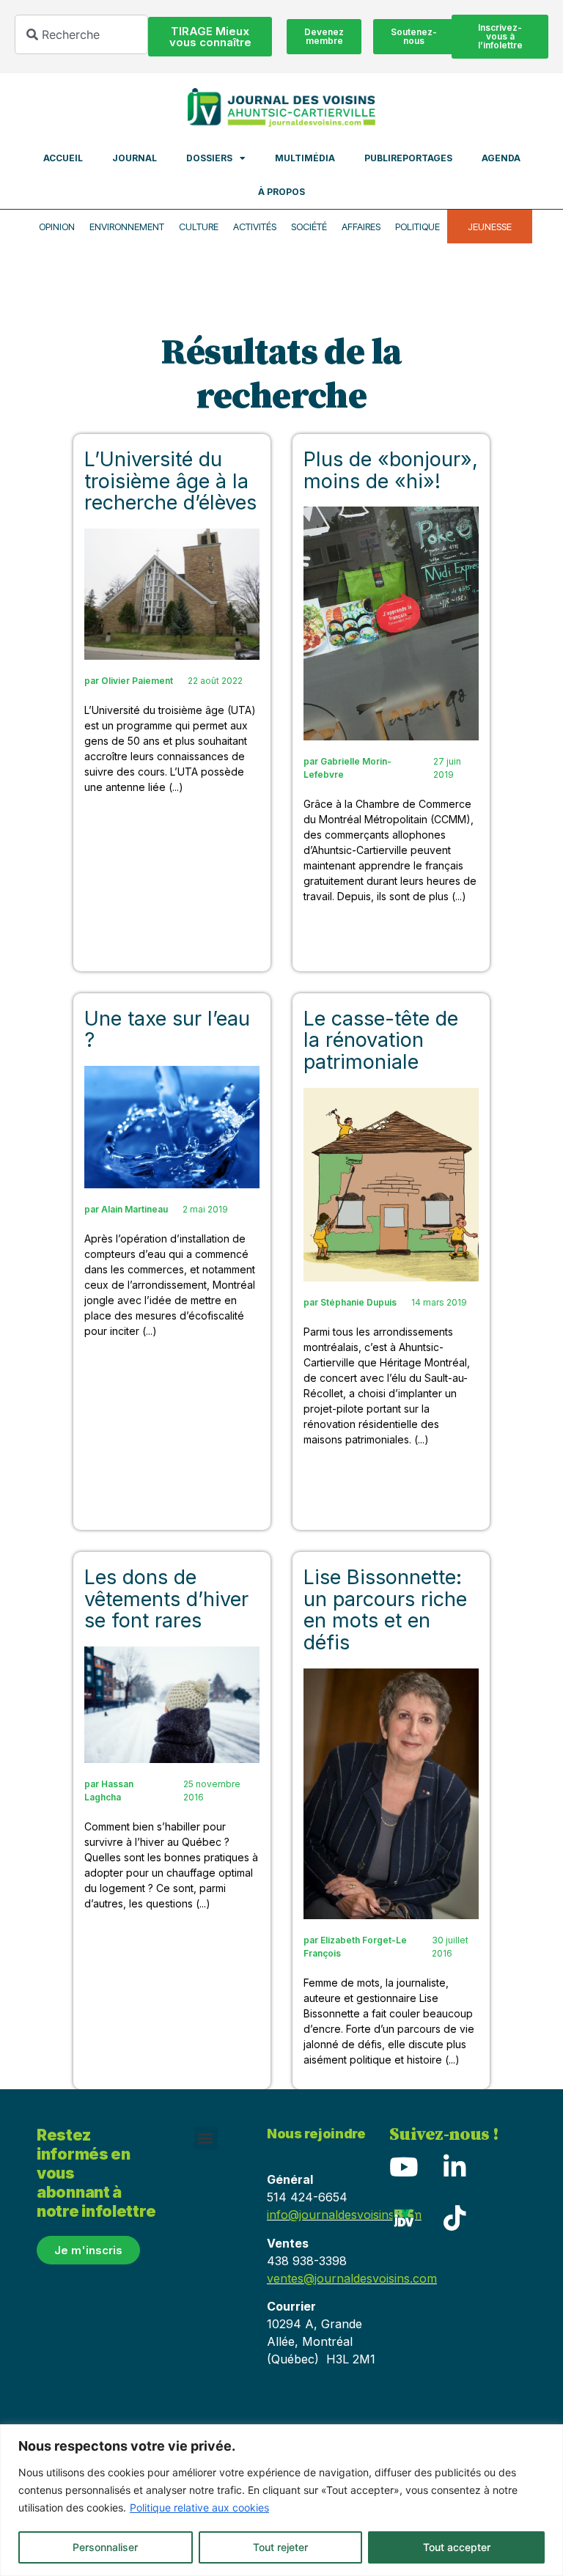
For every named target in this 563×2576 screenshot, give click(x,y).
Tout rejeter (280, 2547)
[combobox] (81, 34)
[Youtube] (404, 2167)
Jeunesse (490, 227)
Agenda (501, 158)
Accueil (63, 158)
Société (309, 227)
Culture (199, 227)
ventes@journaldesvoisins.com (352, 2278)
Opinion (57, 227)
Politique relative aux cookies (199, 2507)
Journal (135, 158)
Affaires (361, 227)
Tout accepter (457, 2547)
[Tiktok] (455, 2218)
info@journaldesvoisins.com (344, 2215)
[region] (281, 2500)
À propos (281, 192)
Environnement (127, 227)
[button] (206, 2138)
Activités (255, 227)
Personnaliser (105, 2547)
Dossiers (209, 158)
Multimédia (305, 158)
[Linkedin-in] (455, 2167)
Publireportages (408, 158)
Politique (417, 227)
